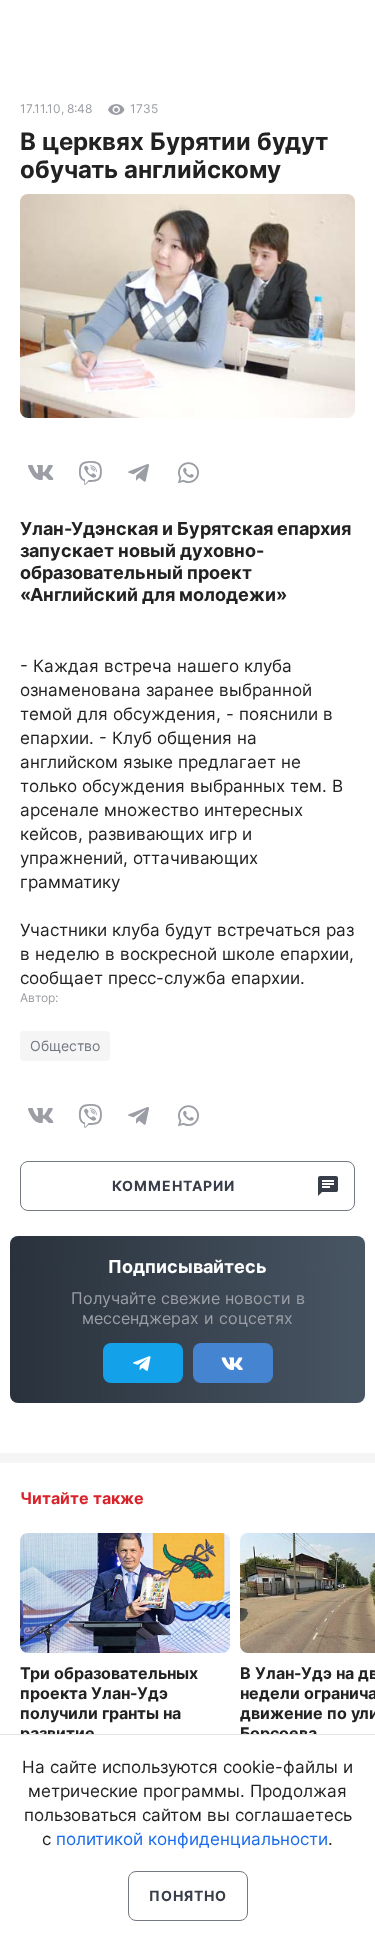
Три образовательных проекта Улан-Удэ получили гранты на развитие (109, 1703)
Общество (65, 1045)
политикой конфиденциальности (192, 1839)
